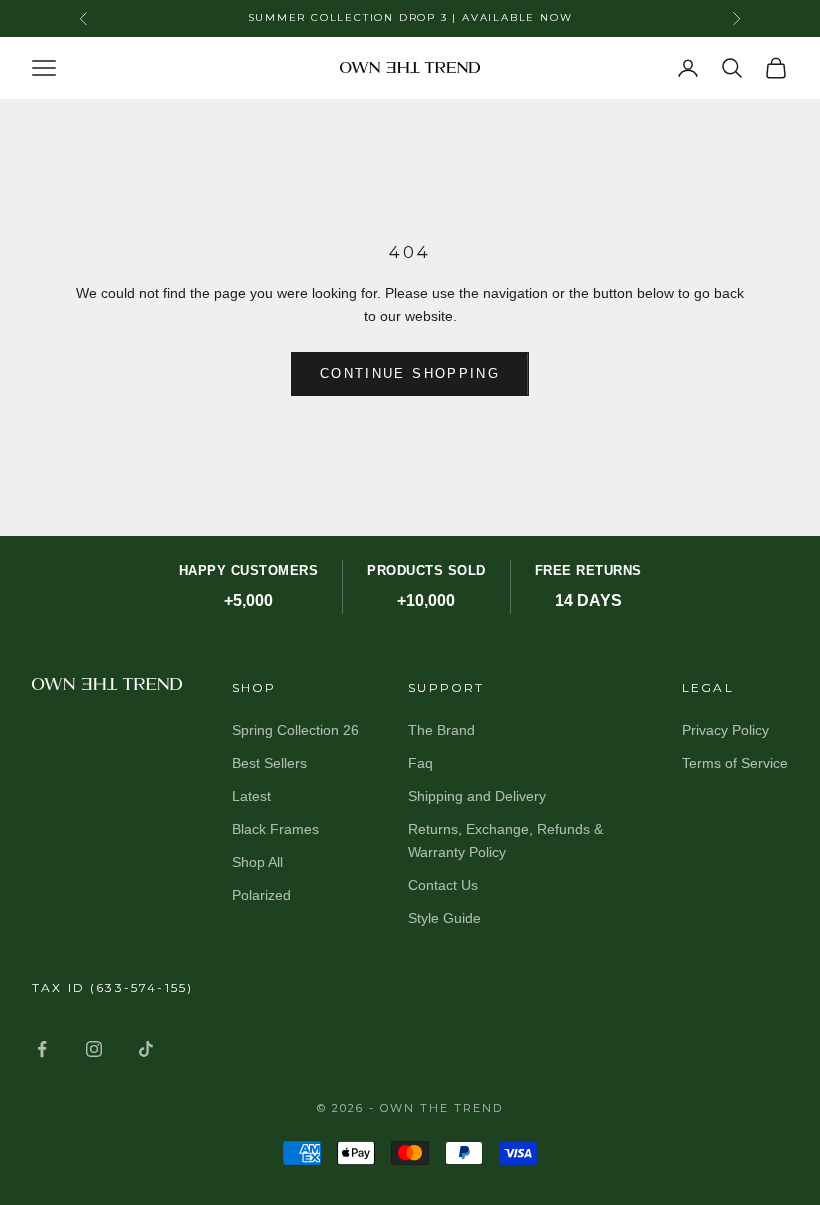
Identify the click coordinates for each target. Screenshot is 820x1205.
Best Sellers (269, 763)
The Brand (441, 730)
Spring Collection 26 (295, 730)
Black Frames (275, 829)
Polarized (261, 895)
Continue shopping (410, 373)
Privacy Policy (725, 730)
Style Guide (444, 918)
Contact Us (443, 885)
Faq (420, 763)
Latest (251, 796)
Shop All (257, 862)
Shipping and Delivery (477, 796)
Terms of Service (735, 763)
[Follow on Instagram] (94, 1049)
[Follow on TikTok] (146, 1049)
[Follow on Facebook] (42, 1049)
